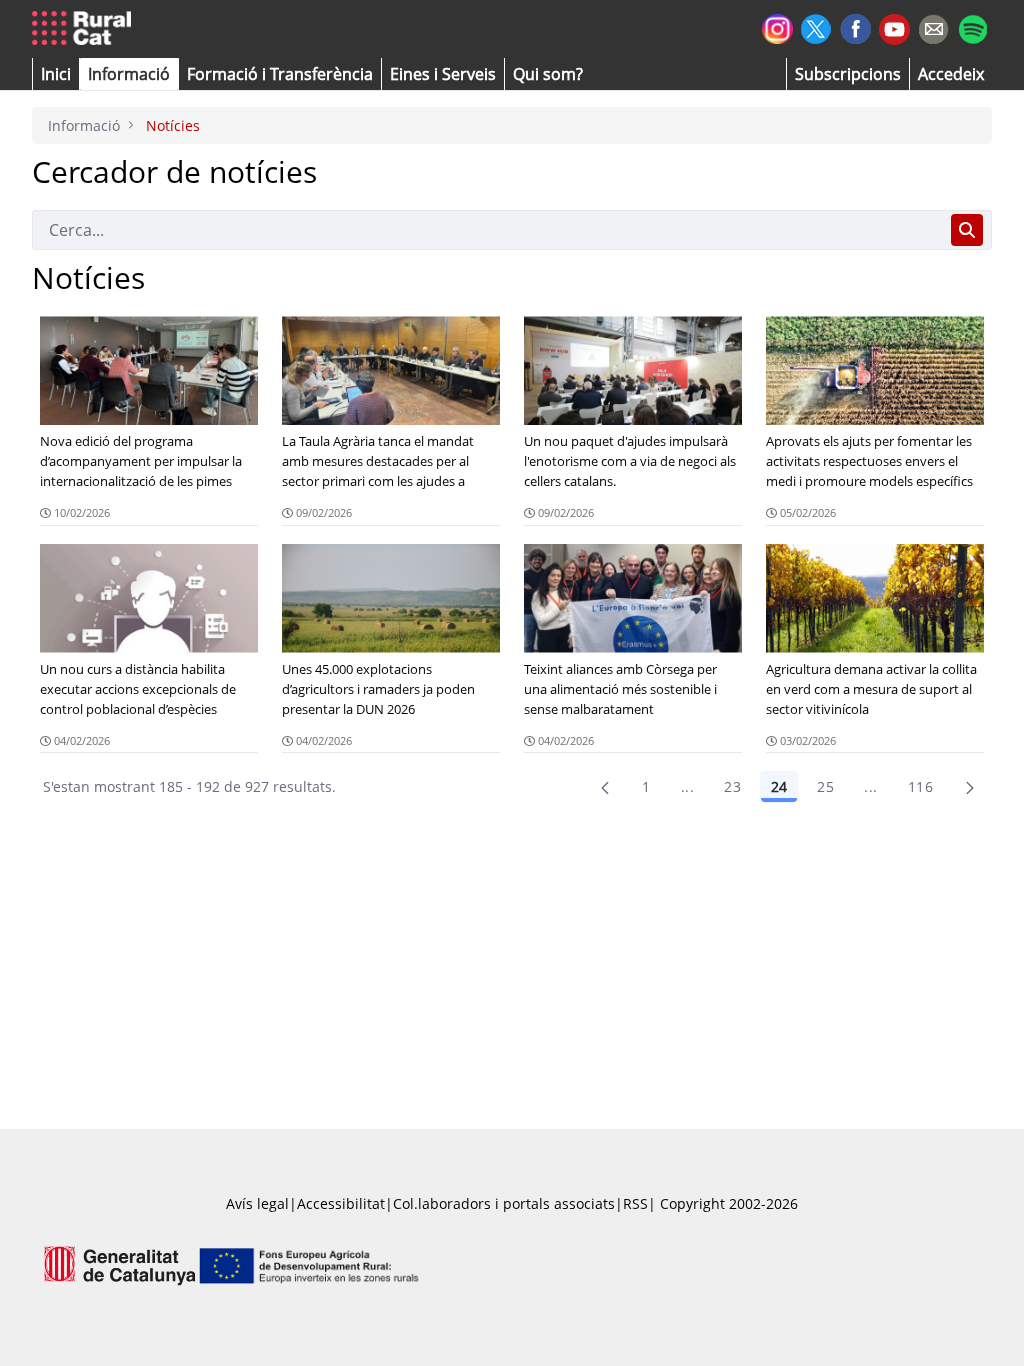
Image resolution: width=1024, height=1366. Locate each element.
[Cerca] (967, 230)
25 (825, 786)
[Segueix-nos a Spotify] (972, 26)
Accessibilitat (341, 1203)
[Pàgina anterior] (605, 787)
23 (732, 786)
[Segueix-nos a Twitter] (816, 26)
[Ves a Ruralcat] (85, 29)
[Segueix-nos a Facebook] (855, 26)
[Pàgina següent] (970, 787)
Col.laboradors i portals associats (504, 1203)
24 (779, 786)
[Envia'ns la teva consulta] (933, 26)
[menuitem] (280, 74)
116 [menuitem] (920, 786)
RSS (635, 1203)
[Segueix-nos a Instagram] (777, 26)
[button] (56, 74)
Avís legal (257, 1203)
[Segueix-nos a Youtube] (894, 27)
